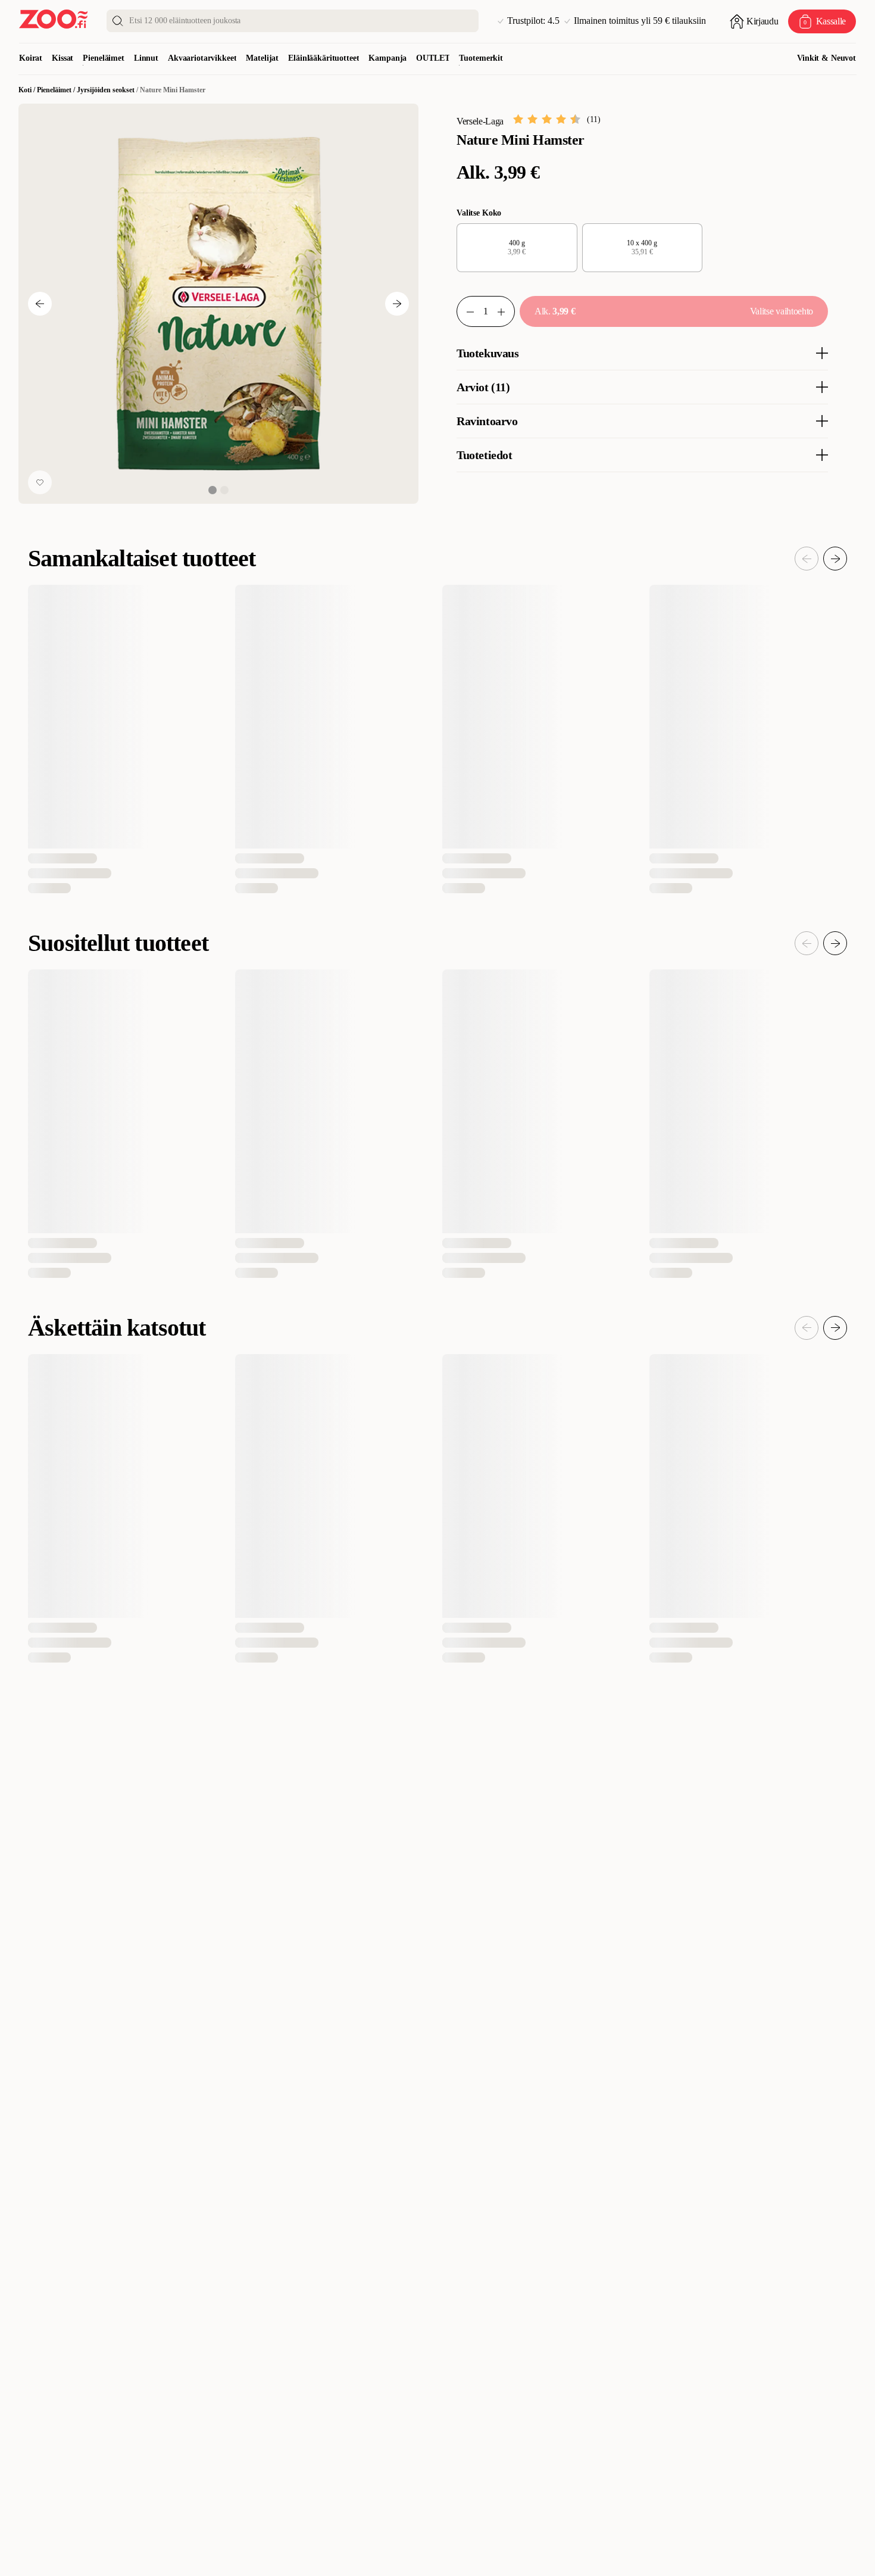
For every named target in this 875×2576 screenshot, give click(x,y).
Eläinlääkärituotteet (324, 58)
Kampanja (387, 58)
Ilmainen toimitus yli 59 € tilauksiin (640, 21)
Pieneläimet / (57, 90)
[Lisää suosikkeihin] (40, 482)
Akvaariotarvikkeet (202, 58)
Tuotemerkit (481, 58)
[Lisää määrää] (506, 311)
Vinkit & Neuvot (826, 58)
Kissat (62, 58)
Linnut (146, 58)
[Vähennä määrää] (465, 311)
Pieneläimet (103, 58)
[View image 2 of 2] (224, 490)
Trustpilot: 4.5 (533, 21)
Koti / (28, 90)
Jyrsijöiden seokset (106, 90)
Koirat (31, 58)
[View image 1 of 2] (212, 490)
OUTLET (433, 58)
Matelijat (262, 58)
